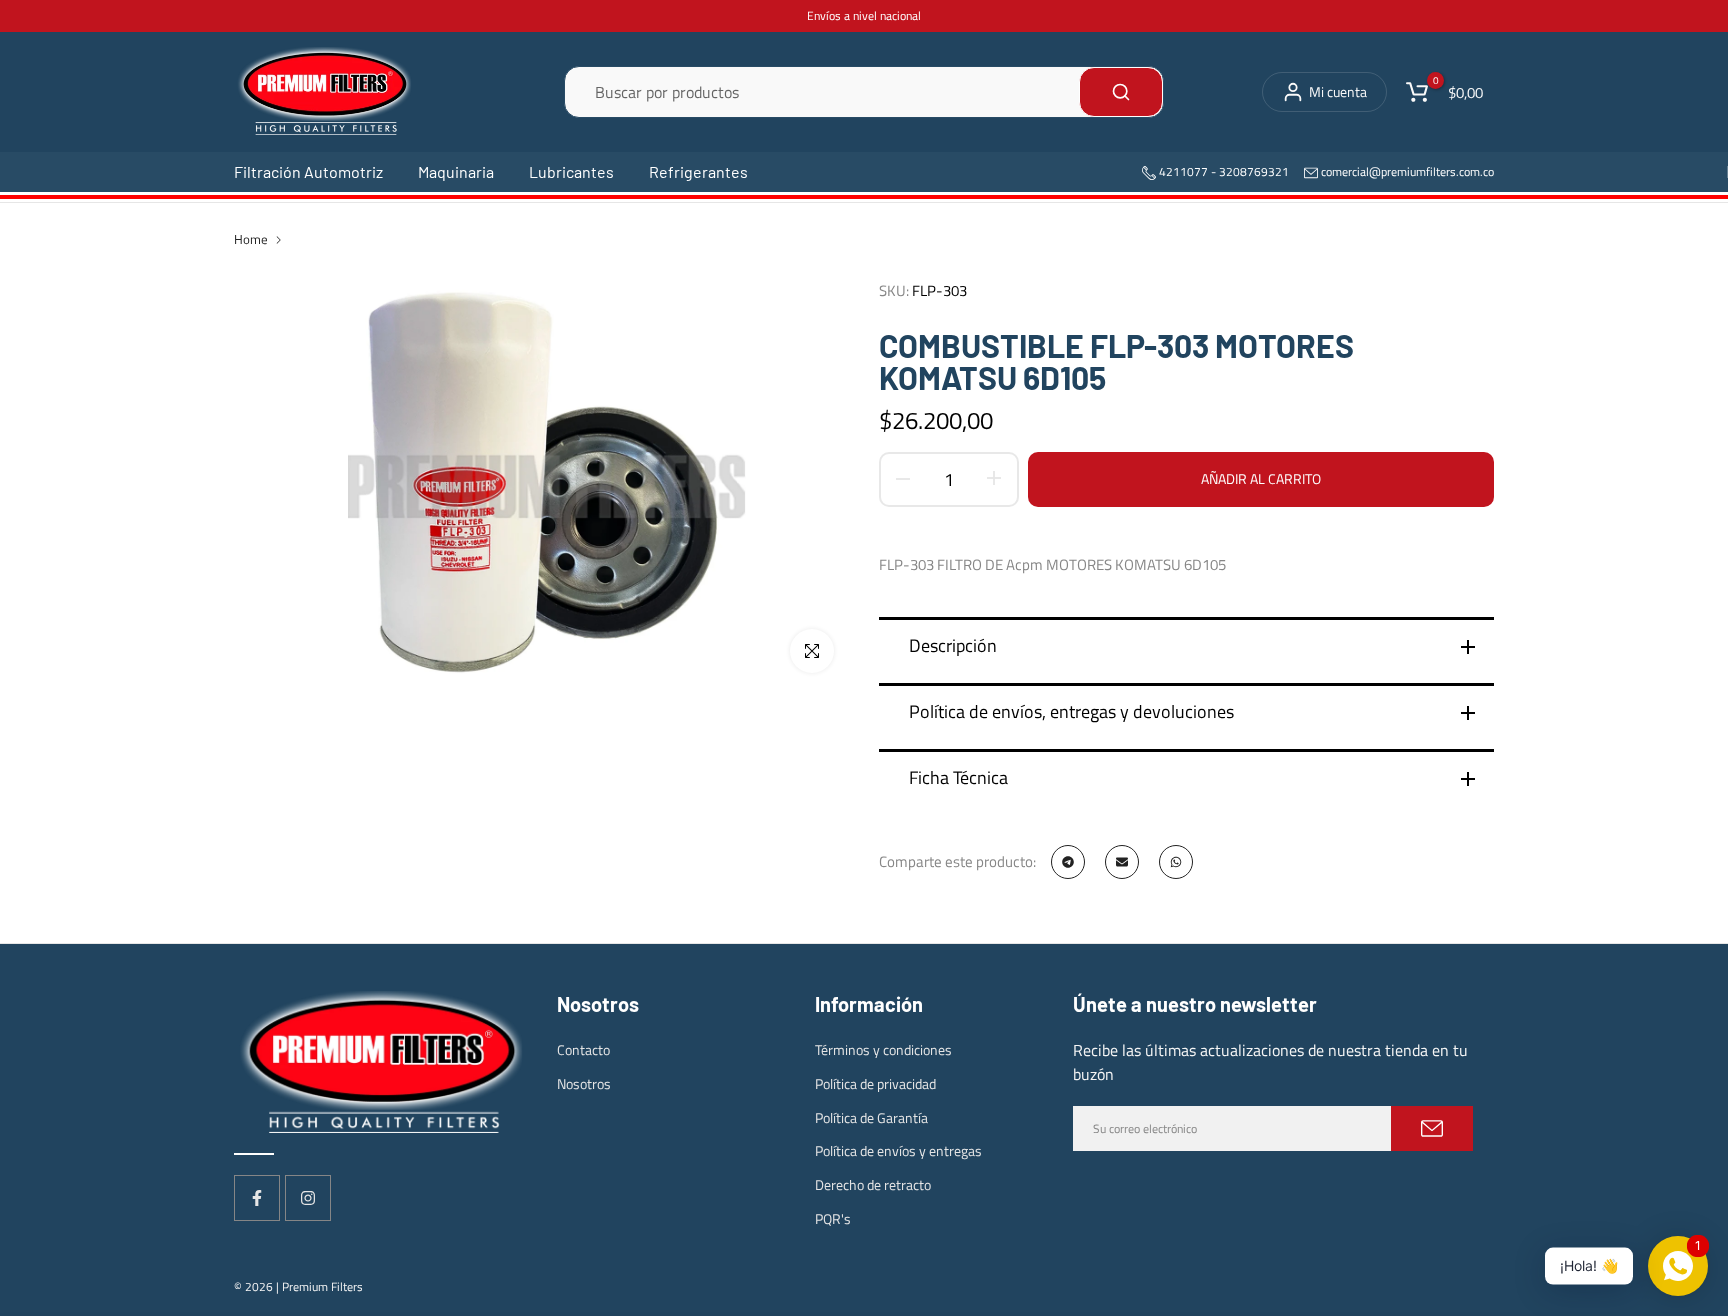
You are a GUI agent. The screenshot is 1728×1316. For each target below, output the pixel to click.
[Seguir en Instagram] (308, 1198)
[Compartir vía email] (1122, 862)
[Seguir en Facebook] (257, 1198)
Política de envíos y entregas (898, 1150)
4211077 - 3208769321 (1222, 171)
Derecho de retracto (873, 1184)
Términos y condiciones (883, 1049)
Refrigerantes (698, 171)
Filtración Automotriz (308, 171)
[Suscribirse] (1432, 1128)
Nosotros (584, 1083)
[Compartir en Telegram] (1068, 862)
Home (251, 239)
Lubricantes (571, 171)
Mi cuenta (1338, 91)
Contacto (583, 1049)
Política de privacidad (875, 1083)
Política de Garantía (871, 1117)
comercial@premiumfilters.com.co (1407, 171)
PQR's (833, 1218)
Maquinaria (456, 171)
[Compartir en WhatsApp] (1176, 862)
